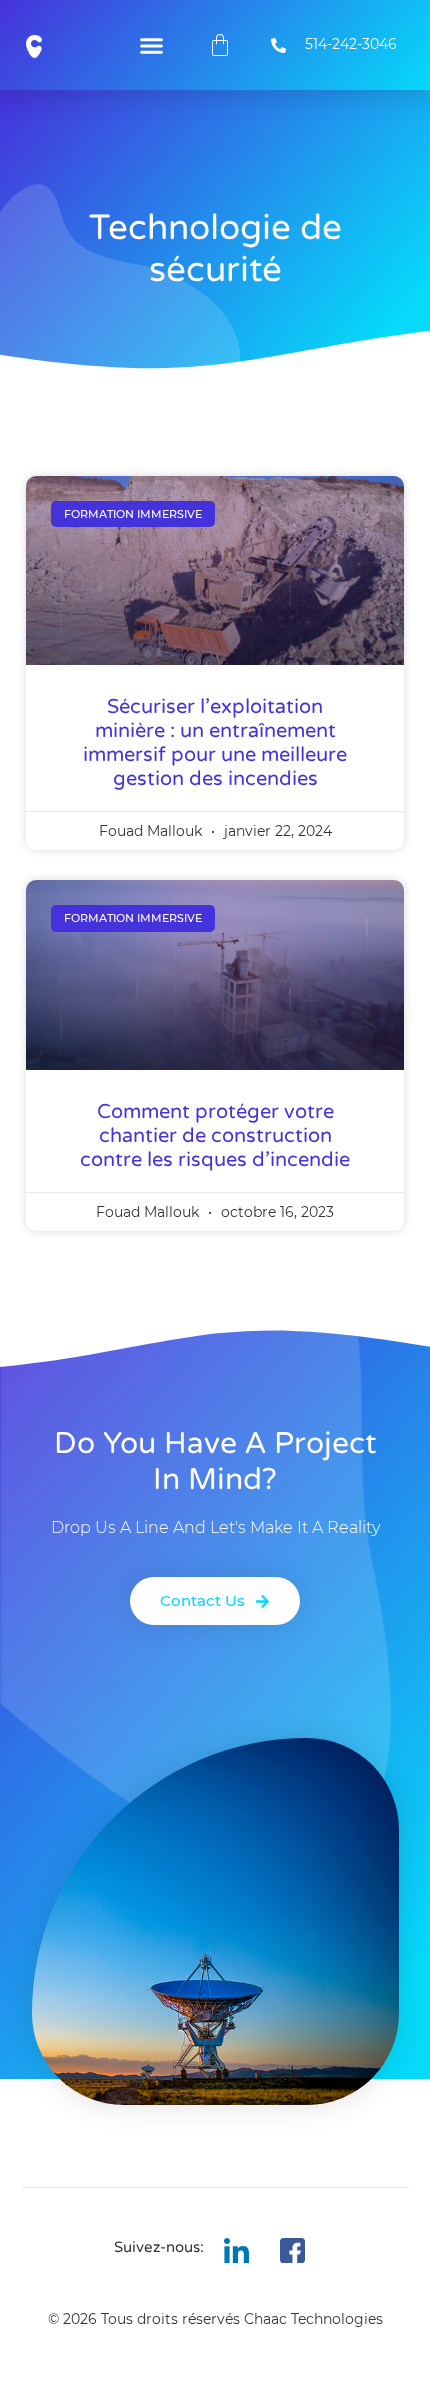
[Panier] (220, 45)
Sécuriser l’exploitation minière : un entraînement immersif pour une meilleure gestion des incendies (215, 743)
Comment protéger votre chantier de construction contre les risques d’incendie (215, 1136)
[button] (151, 45)
